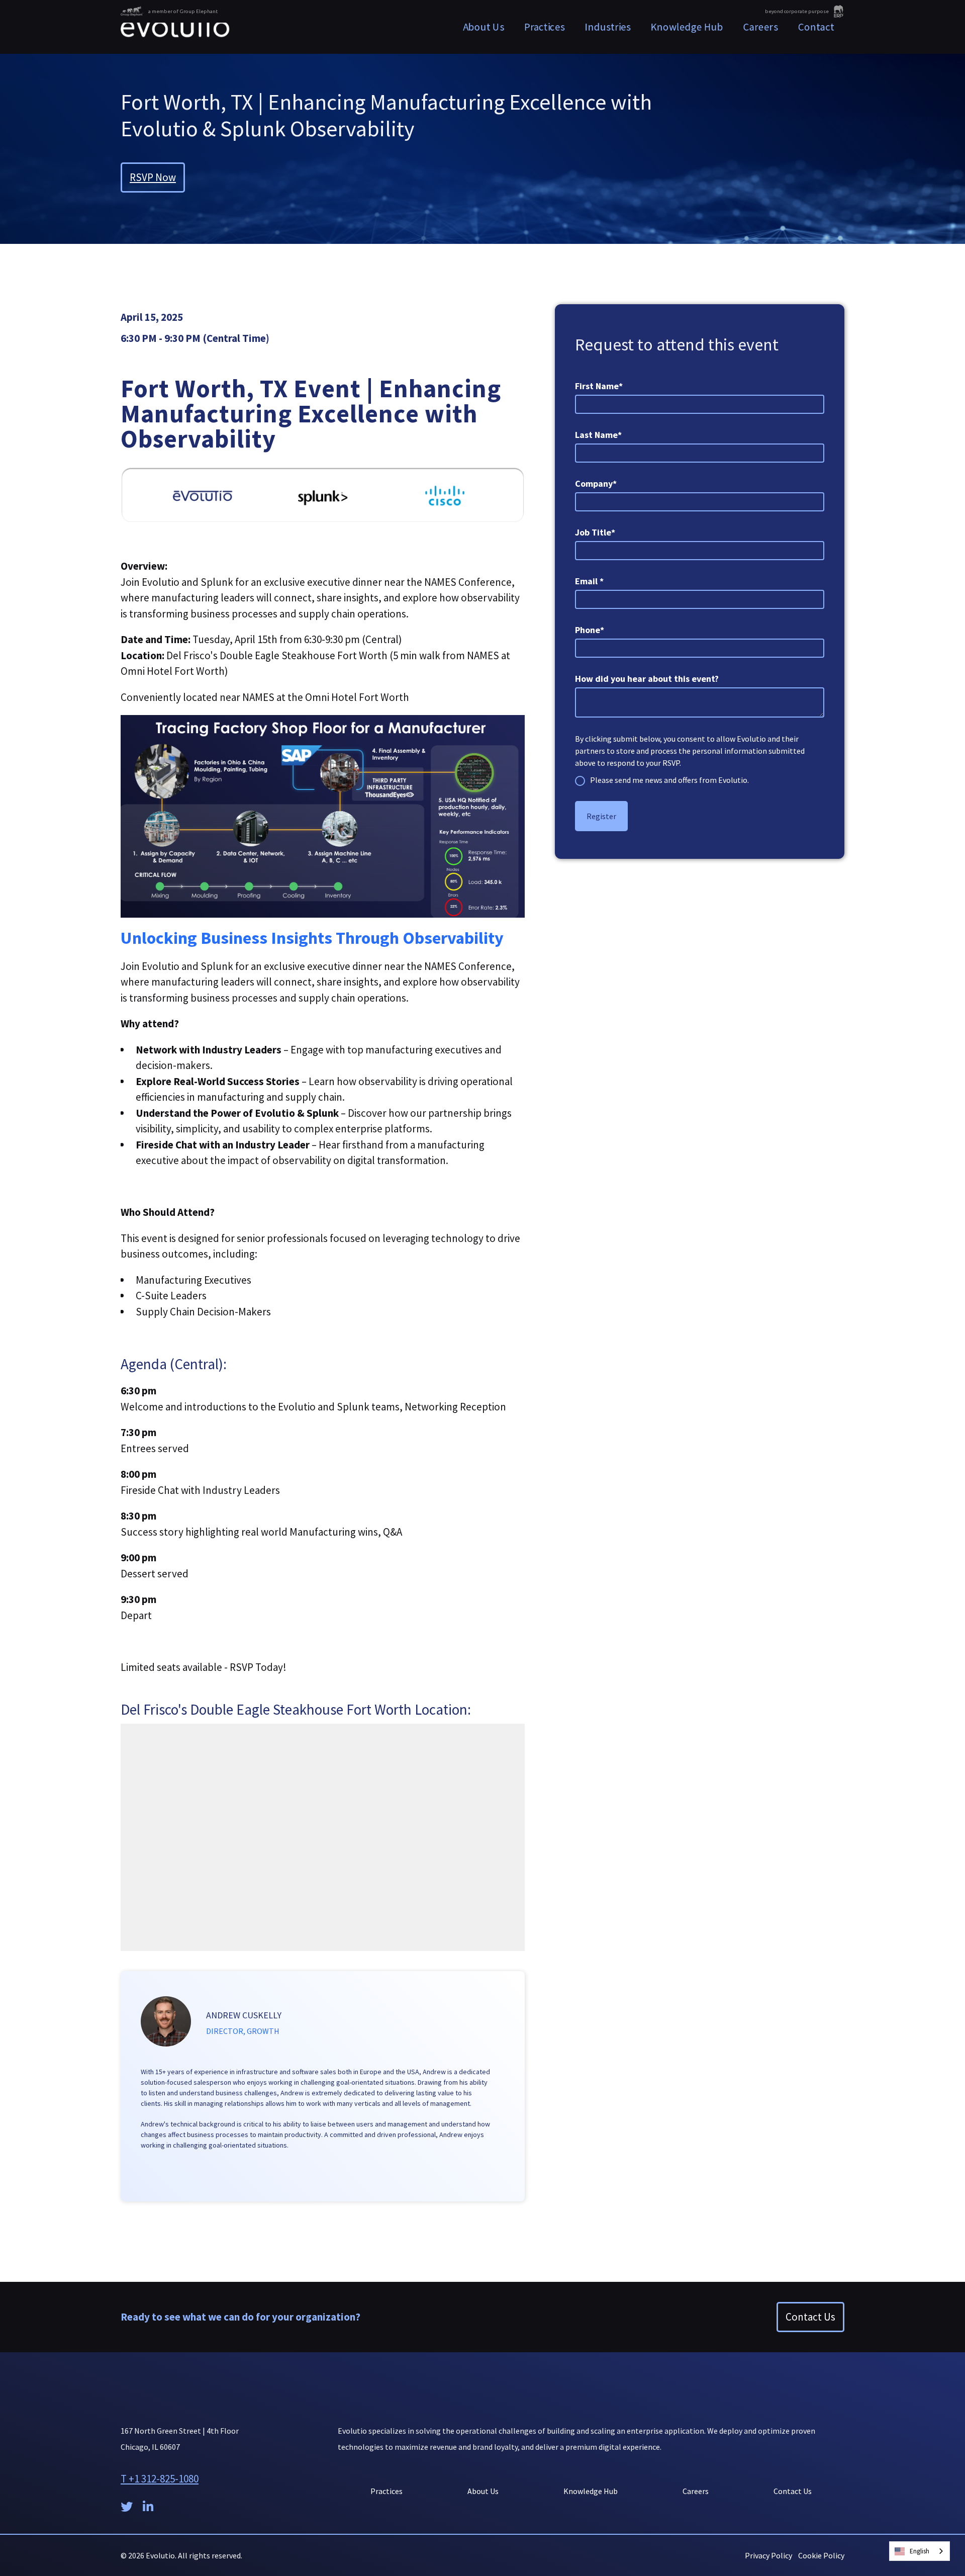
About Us (484, 27)
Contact (816, 27)
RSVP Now (153, 177)
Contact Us (810, 2317)
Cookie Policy (821, 2555)
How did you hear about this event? (647, 679)
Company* (596, 483)
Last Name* (598, 435)
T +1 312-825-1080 (160, 2479)
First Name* (599, 386)
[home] (175, 27)
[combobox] (920, 2551)
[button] (545, 27)
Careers (761, 27)
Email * (589, 581)
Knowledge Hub (687, 27)
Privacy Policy (768, 2555)
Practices (387, 2491)
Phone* (590, 630)
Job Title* (595, 532)
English (920, 2551)
